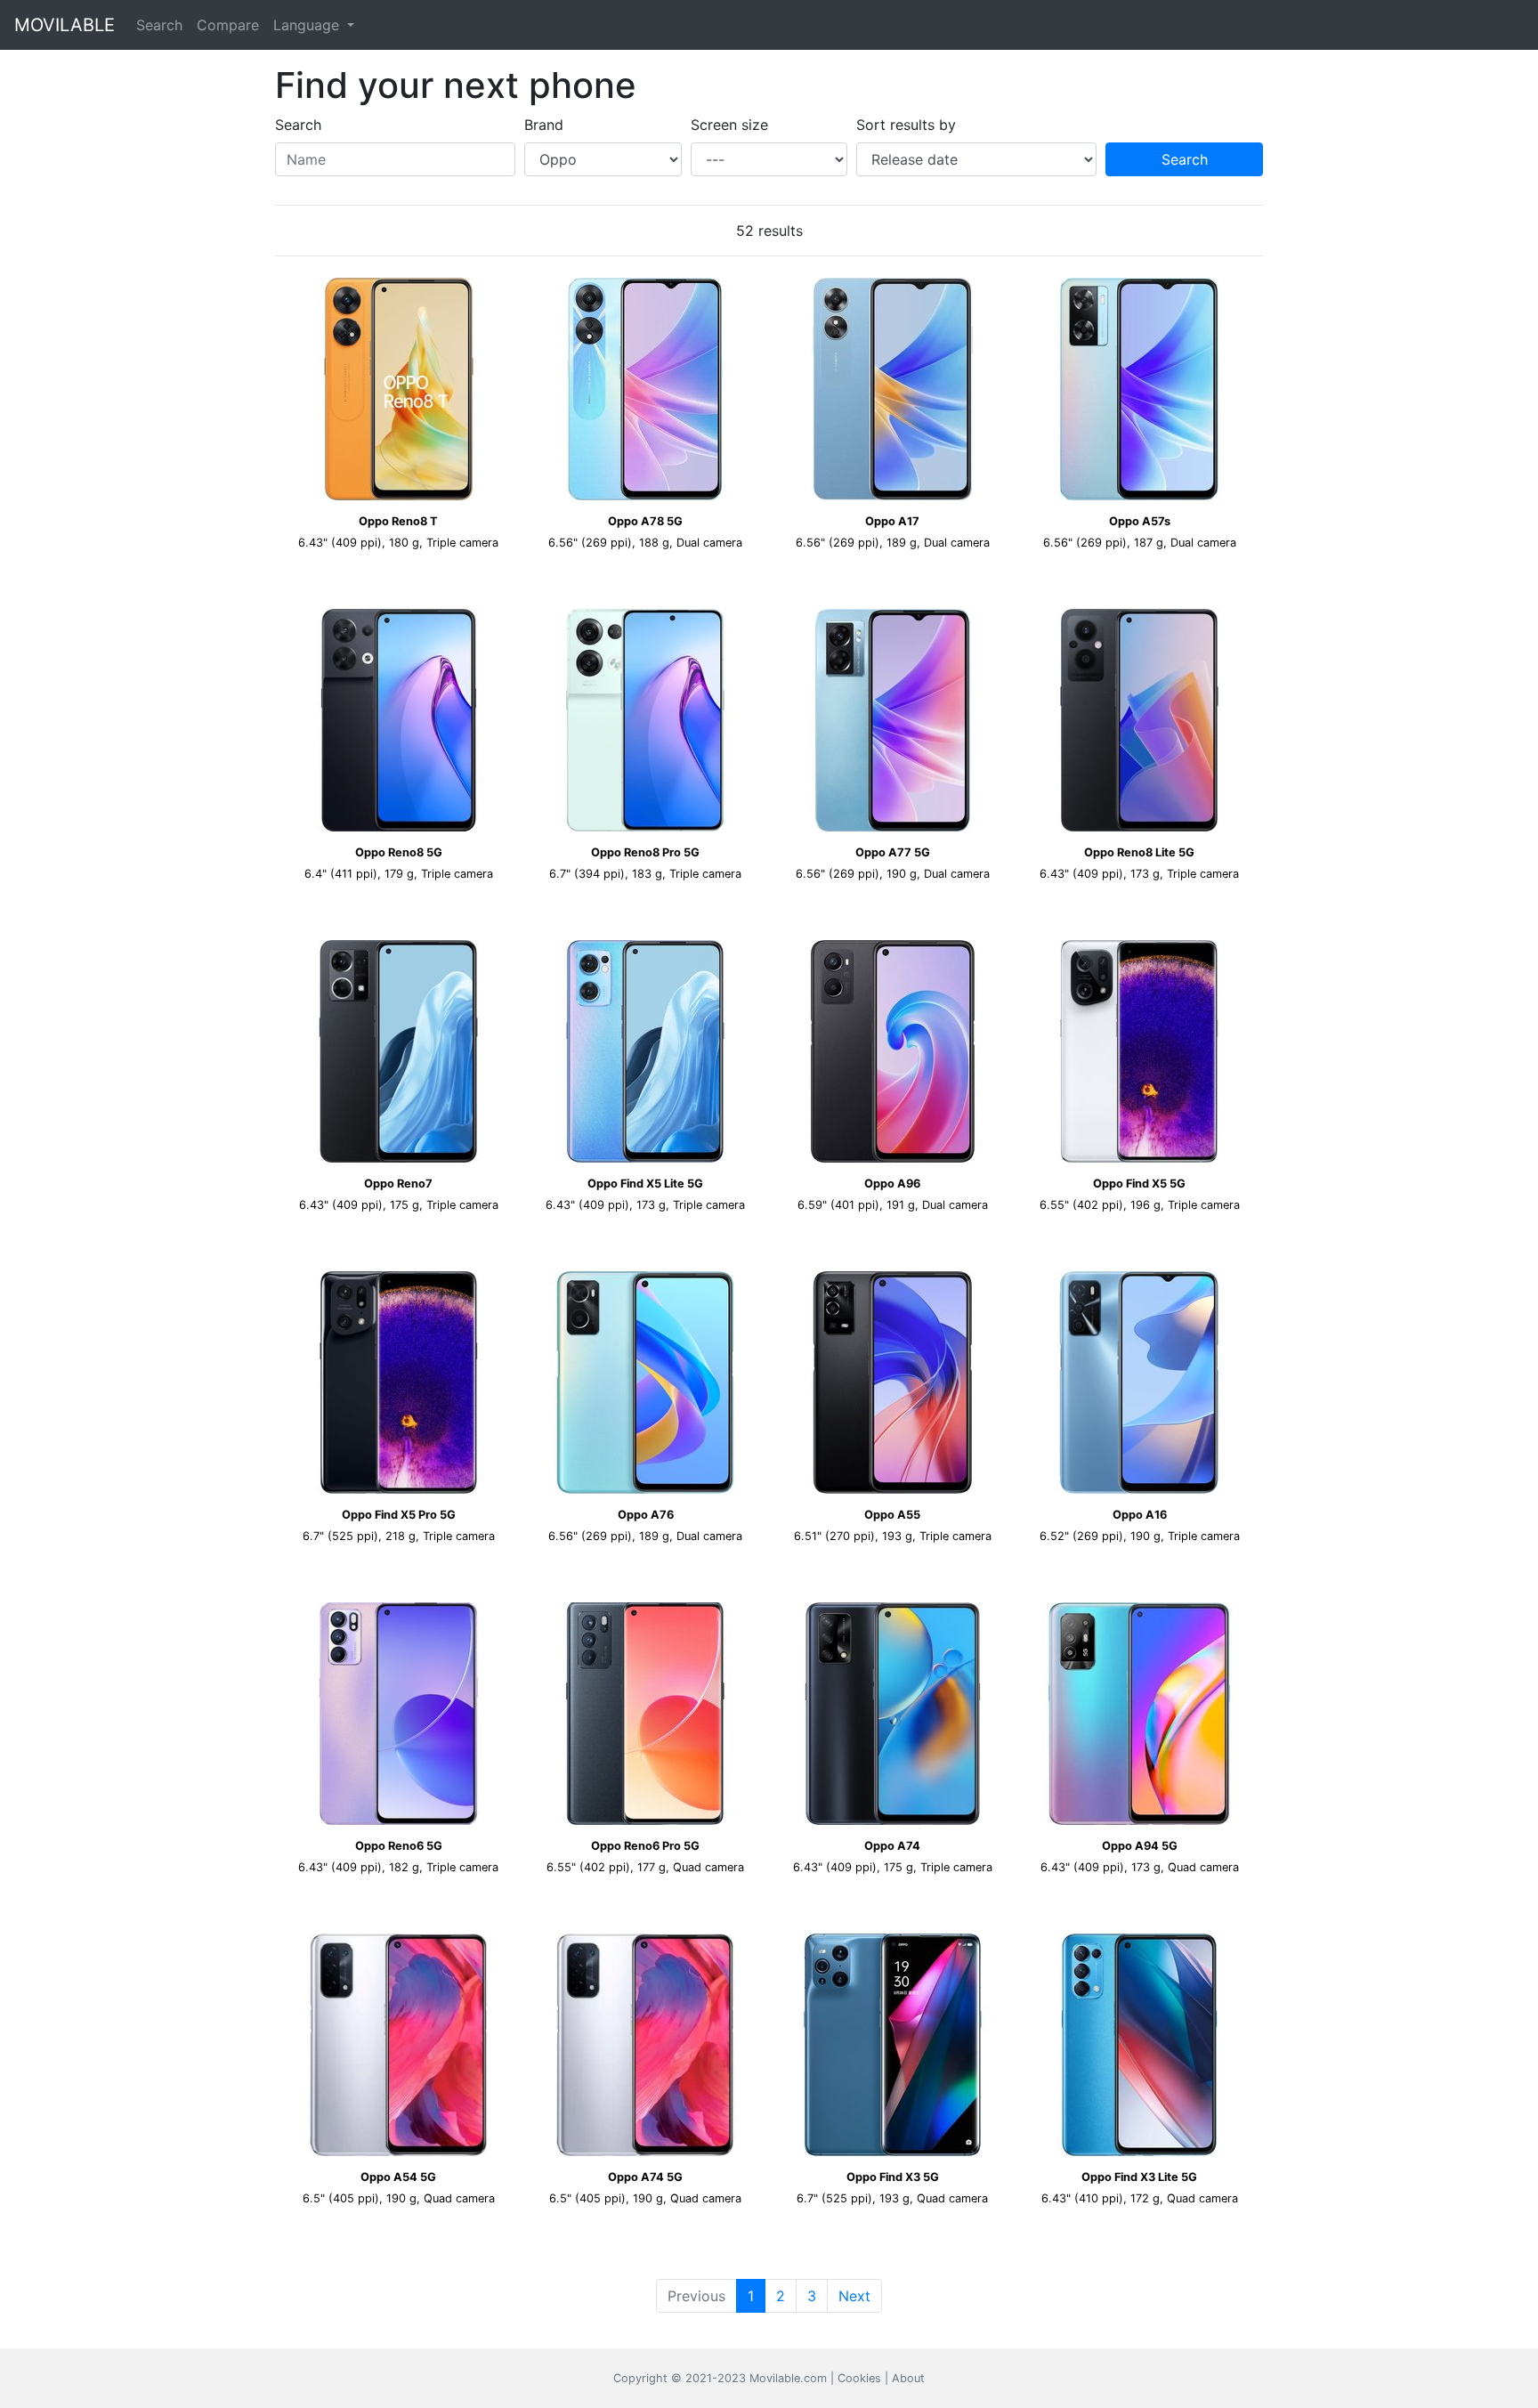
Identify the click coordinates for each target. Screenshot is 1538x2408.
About (908, 2378)
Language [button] (308, 25)
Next (854, 2296)
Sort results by (906, 125)
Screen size (729, 125)
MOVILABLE (65, 25)
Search (159, 25)
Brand (544, 125)
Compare (228, 25)
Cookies (859, 2378)
